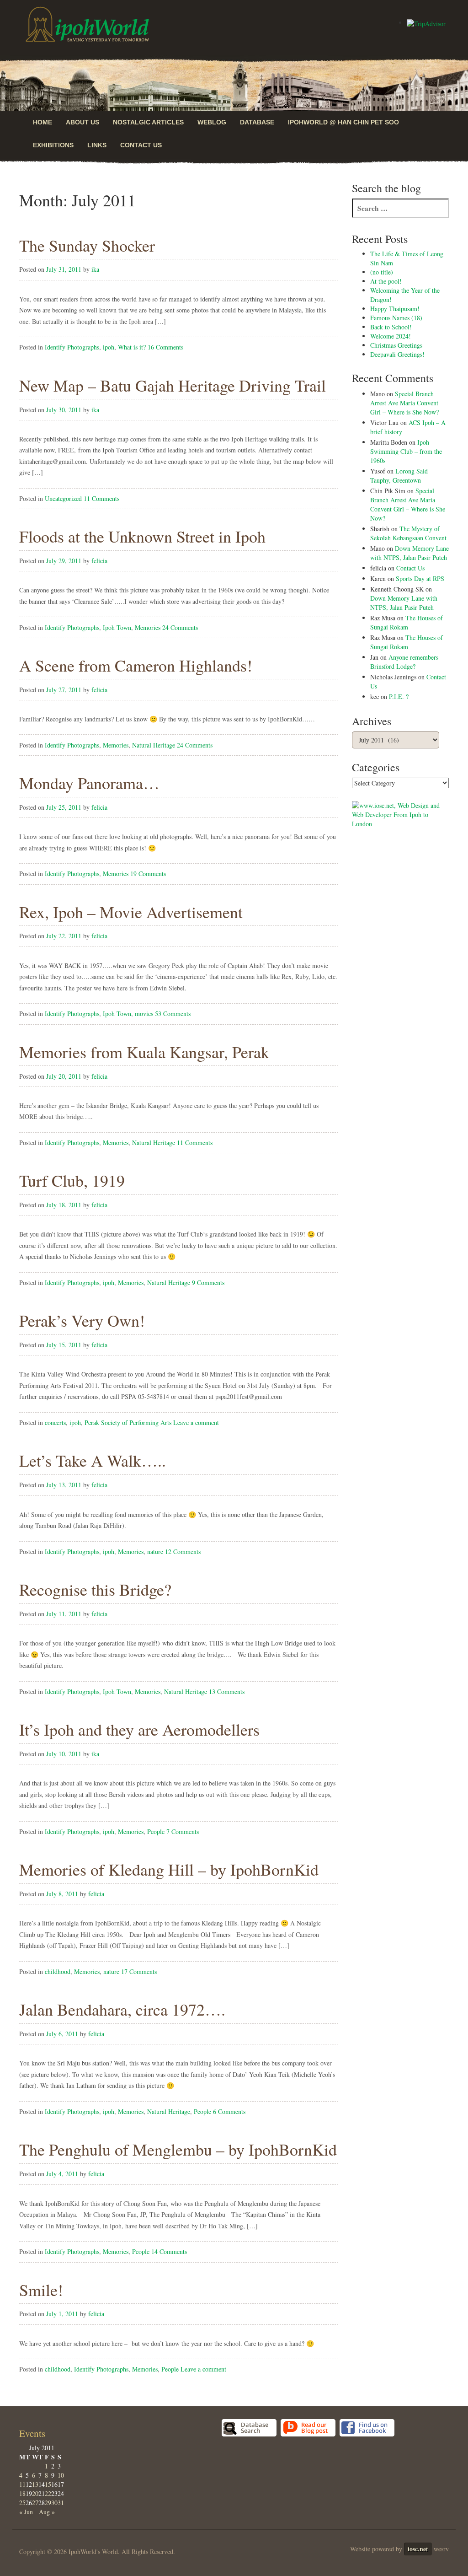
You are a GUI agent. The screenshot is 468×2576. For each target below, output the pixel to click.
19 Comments (148, 874)
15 (48, 2484)
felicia (99, 561)
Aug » (47, 2512)
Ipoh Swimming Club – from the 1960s (406, 451)
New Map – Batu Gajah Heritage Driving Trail (173, 385)
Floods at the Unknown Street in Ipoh (142, 536)
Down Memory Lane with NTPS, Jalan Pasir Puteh (409, 553)
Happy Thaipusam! (395, 309)
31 (61, 2503)
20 (35, 2493)
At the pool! (386, 281)
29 (48, 2503)
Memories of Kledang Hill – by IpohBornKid (169, 1869)
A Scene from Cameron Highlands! (136, 665)
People (156, 1831)
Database (257, 122)
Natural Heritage (154, 745)
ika (95, 269)
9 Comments (208, 1283)
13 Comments (227, 1691)
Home (43, 122)
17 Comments (139, 1971)
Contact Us (141, 145)
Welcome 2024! (391, 336)
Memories (148, 627)
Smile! (41, 2290)
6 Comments (229, 2111)
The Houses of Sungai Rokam (407, 622)
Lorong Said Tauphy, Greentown (399, 476)
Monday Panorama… (89, 783)
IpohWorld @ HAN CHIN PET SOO (343, 122)
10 (61, 2475)
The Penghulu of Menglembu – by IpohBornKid (178, 2149)
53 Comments (173, 1014)
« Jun (26, 2512)
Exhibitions (53, 145)
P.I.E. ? (399, 696)
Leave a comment (196, 1422)
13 (35, 2484)
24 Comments (180, 627)
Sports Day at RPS (420, 578)
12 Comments (183, 1552)
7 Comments (183, 1831)
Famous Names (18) (396, 318)
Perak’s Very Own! (82, 1320)
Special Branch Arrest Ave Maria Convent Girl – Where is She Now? (404, 403)
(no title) (382, 272)
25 (22, 2503)
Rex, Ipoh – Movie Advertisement (131, 912)
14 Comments (169, 2251)
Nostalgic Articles (148, 122)
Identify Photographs (72, 347)
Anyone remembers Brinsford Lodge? (404, 662)
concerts (55, 1422)
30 (54, 2503)
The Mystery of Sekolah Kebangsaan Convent (408, 533)
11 (22, 2484)
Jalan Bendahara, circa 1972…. (122, 2009)
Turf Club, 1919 (72, 1180)
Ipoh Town (117, 627)
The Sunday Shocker (87, 245)
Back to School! (391, 327)
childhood (58, 1971)
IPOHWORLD (87, 24)
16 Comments (165, 347)
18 (22, 2493)
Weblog (212, 122)
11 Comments (101, 498)
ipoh (109, 347)
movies (144, 1014)
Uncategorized (63, 498)
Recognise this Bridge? (95, 1589)
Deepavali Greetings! (397, 354)
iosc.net (418, 2549)
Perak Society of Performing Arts (128, 1422)
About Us (82, 122)
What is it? (132, 347)
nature (155, 1552)
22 (48, 2493)
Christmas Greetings (396, 345)
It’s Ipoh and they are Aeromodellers (139, 1729)
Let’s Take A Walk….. (93, 1460)
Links (97, 145)
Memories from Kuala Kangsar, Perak (144, 1052)
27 (35, 2503)
